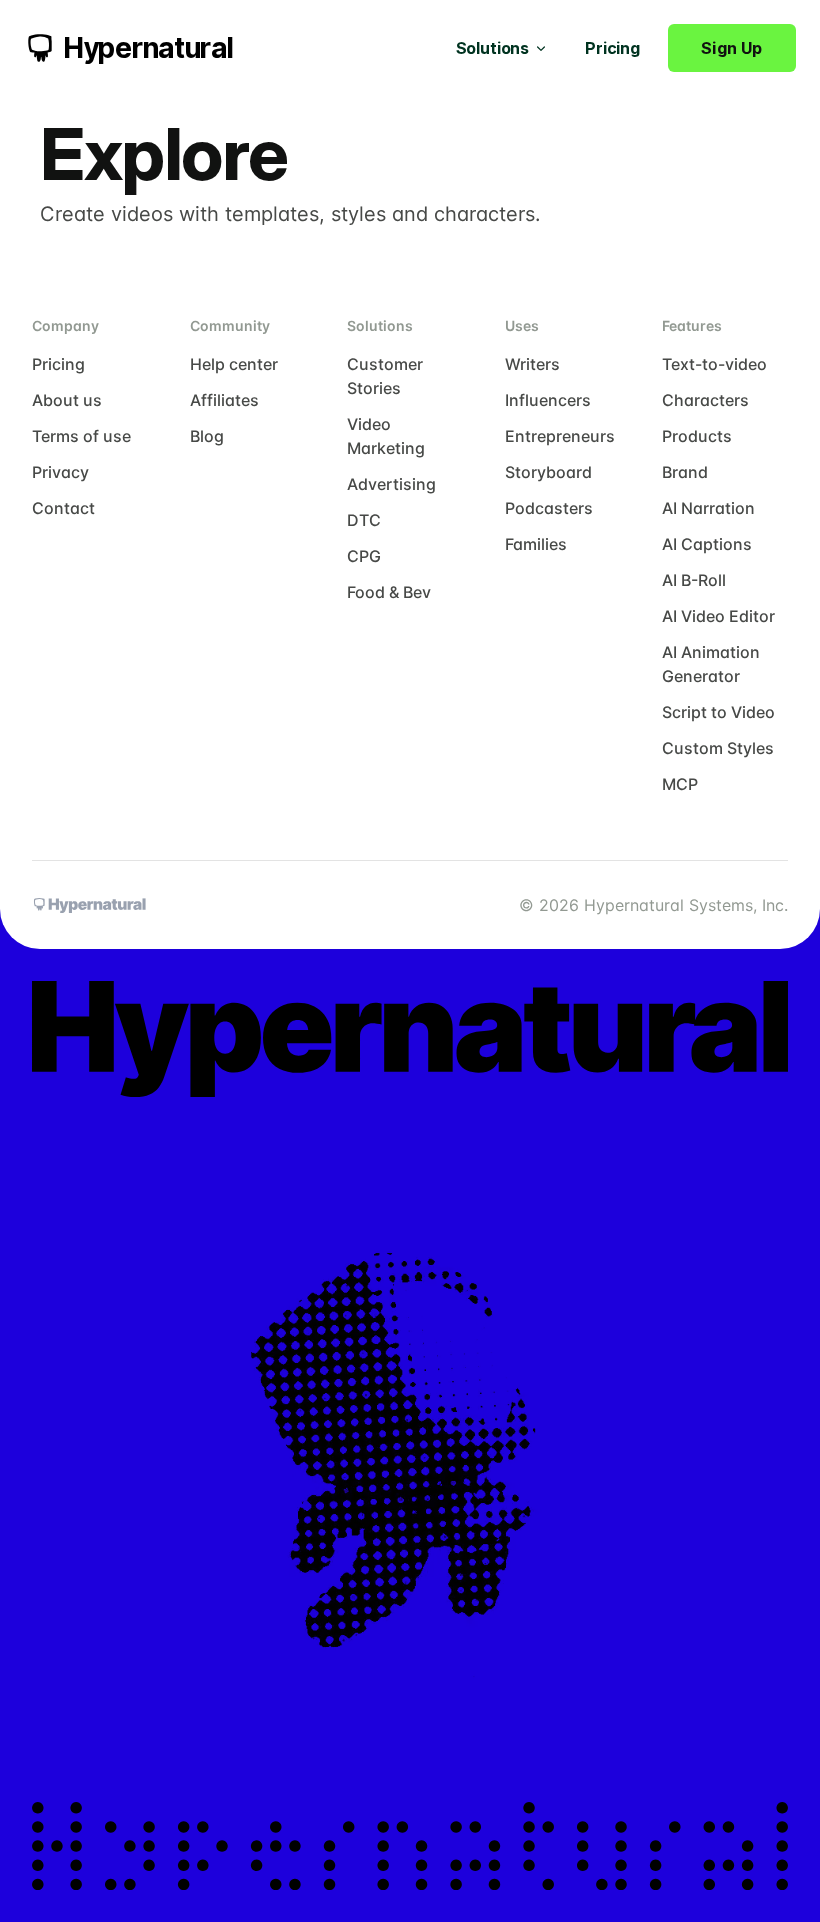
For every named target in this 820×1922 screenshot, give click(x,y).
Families (536, 544)
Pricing (612, 48)
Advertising (391, 484)
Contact (63, 508)
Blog (207, 436)
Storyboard (548, 472)
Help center (234, 364)
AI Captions (707, 544)
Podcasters (549, 508)
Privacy (60, 472)
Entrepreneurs (560, 436)
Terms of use (81, 436)
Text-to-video (714, 364)
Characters (705, 400)
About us (67, 400)
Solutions (493, 48)
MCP (680, 784)
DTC (364, 520)
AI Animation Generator (711, 664)
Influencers (548, 400)
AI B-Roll (694, 580)
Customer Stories (385, 376)
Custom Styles (718, 748)
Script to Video (718, 712)
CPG (364, 556)
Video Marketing (386, 436)
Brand (685, 472)
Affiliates (224, 400)
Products (697, 436)
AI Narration (708, 508)
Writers (532, 364)
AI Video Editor (718, 616)
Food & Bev (389, 592)
